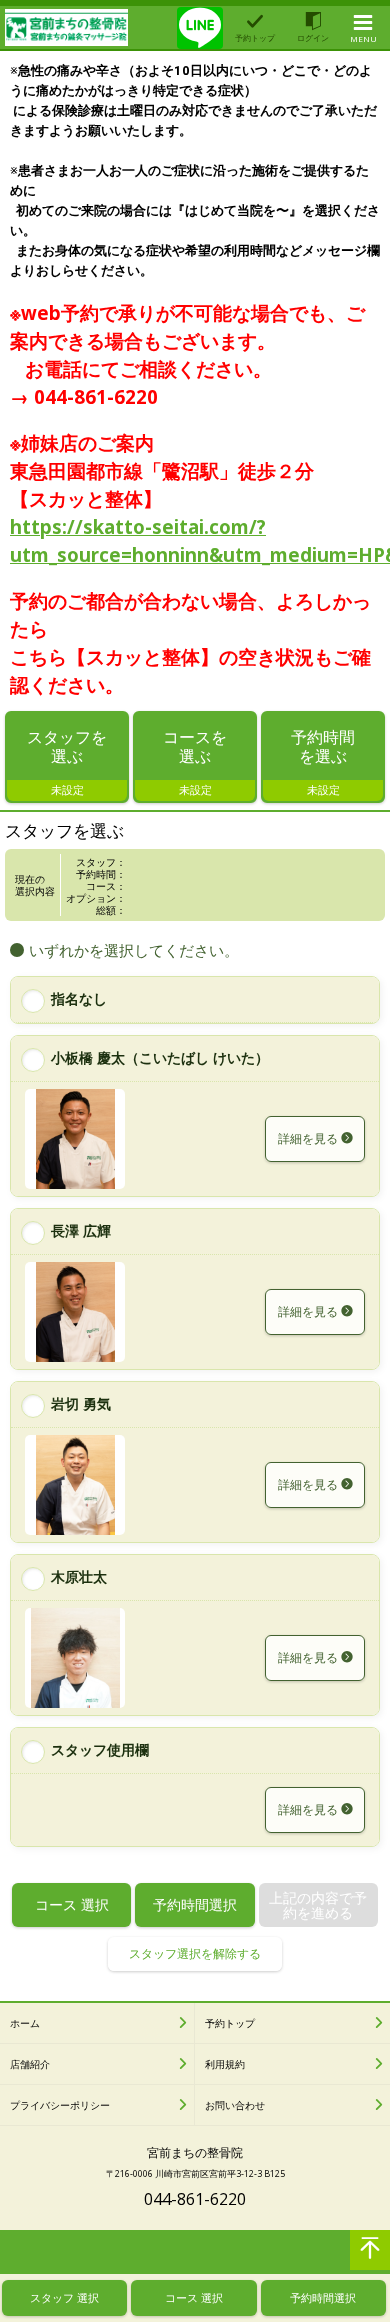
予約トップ (230, 2023)
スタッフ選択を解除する (195, 1953)
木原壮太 (79, 1576)
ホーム (25, 2023)
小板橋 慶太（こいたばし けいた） (160, 1057)
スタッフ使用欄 (100, 1749)
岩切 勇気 (81, 1403)
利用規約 (225, 2064)
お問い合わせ (235, 2105)
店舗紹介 (30, 2064)
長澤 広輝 (81, 1230)
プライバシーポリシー (60, 2105)
